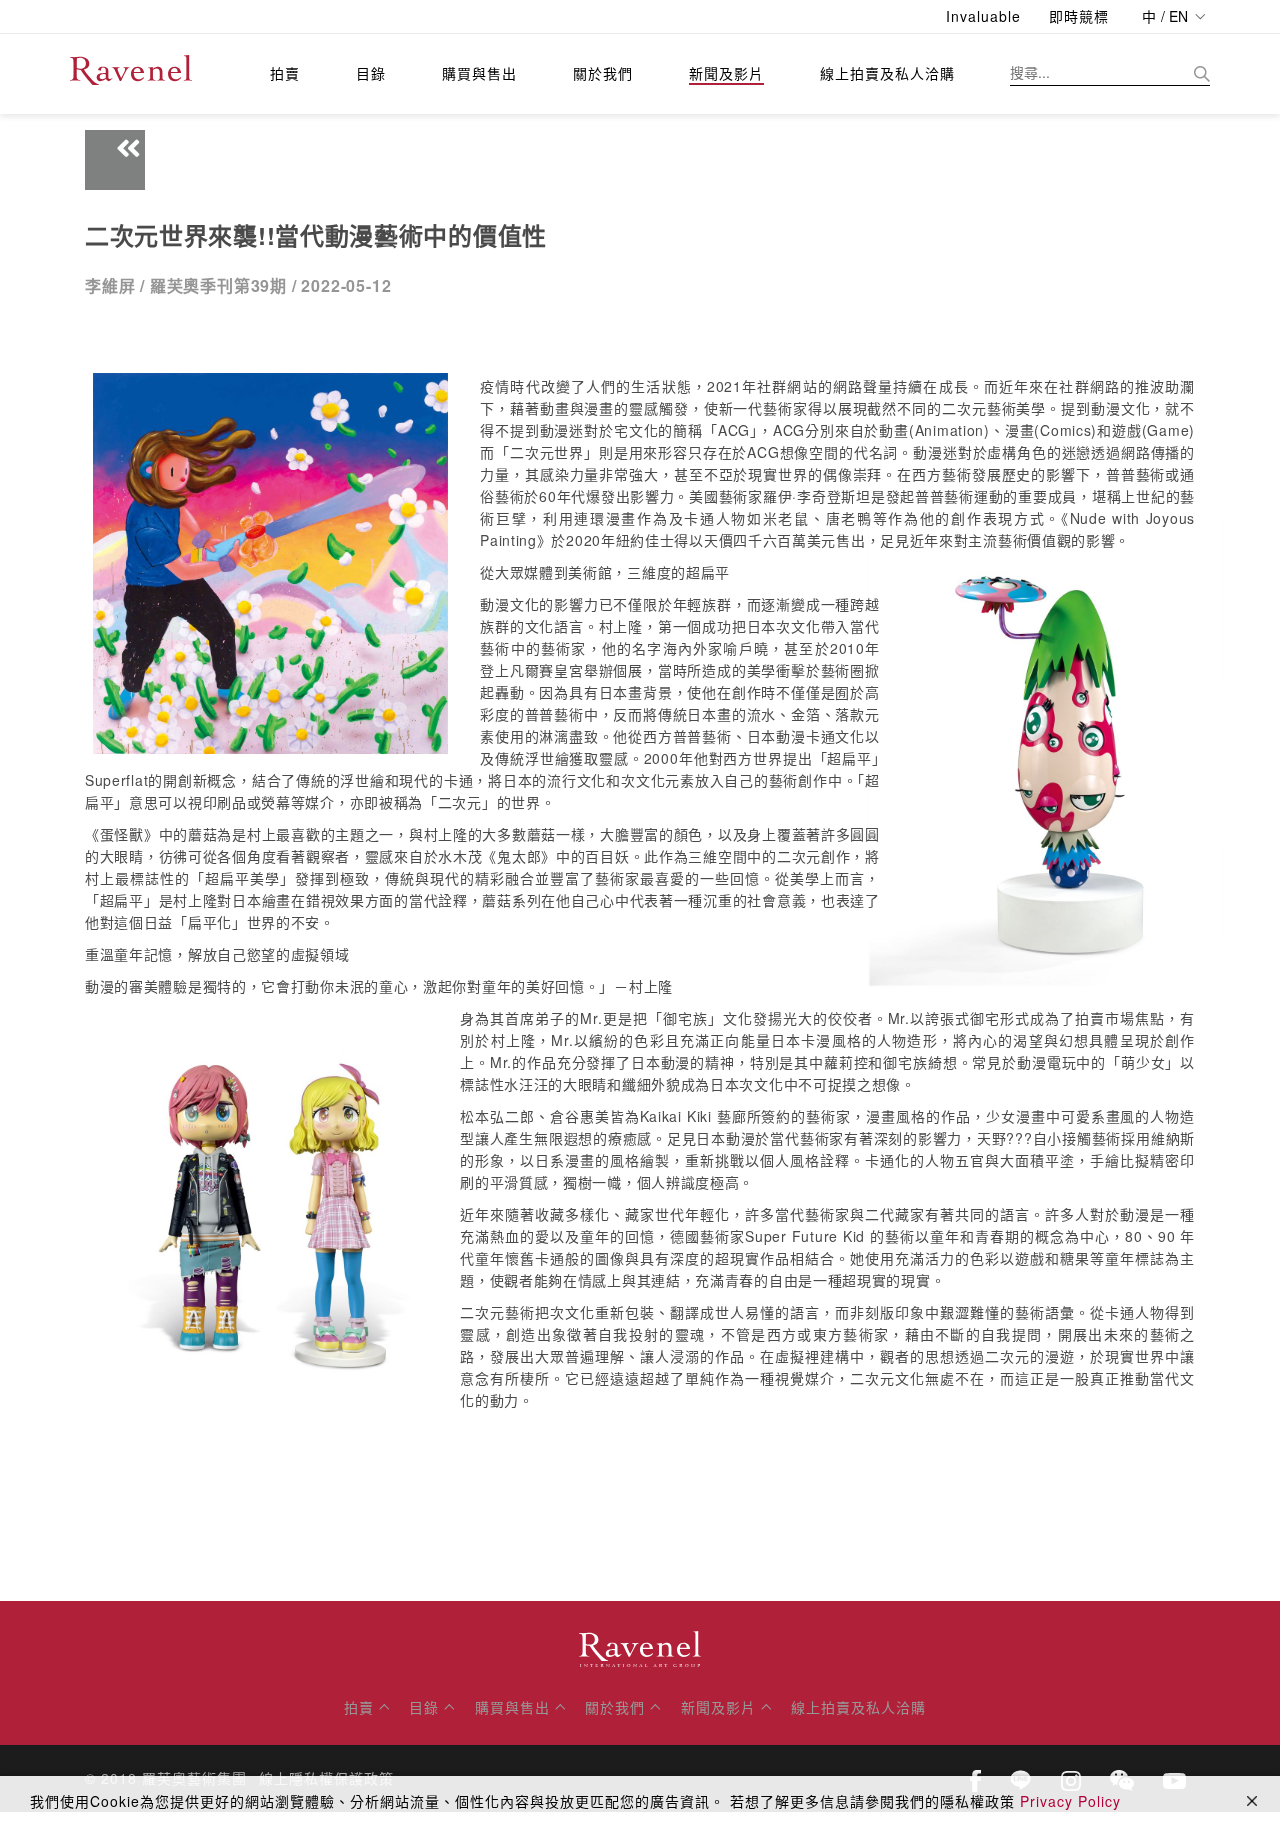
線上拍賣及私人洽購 (887, 73)
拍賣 (285, 73)
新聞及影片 (726, 73)
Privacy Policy (1070, 1801)
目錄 (371, 73)
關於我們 (603, 73)
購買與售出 (479, 73)
